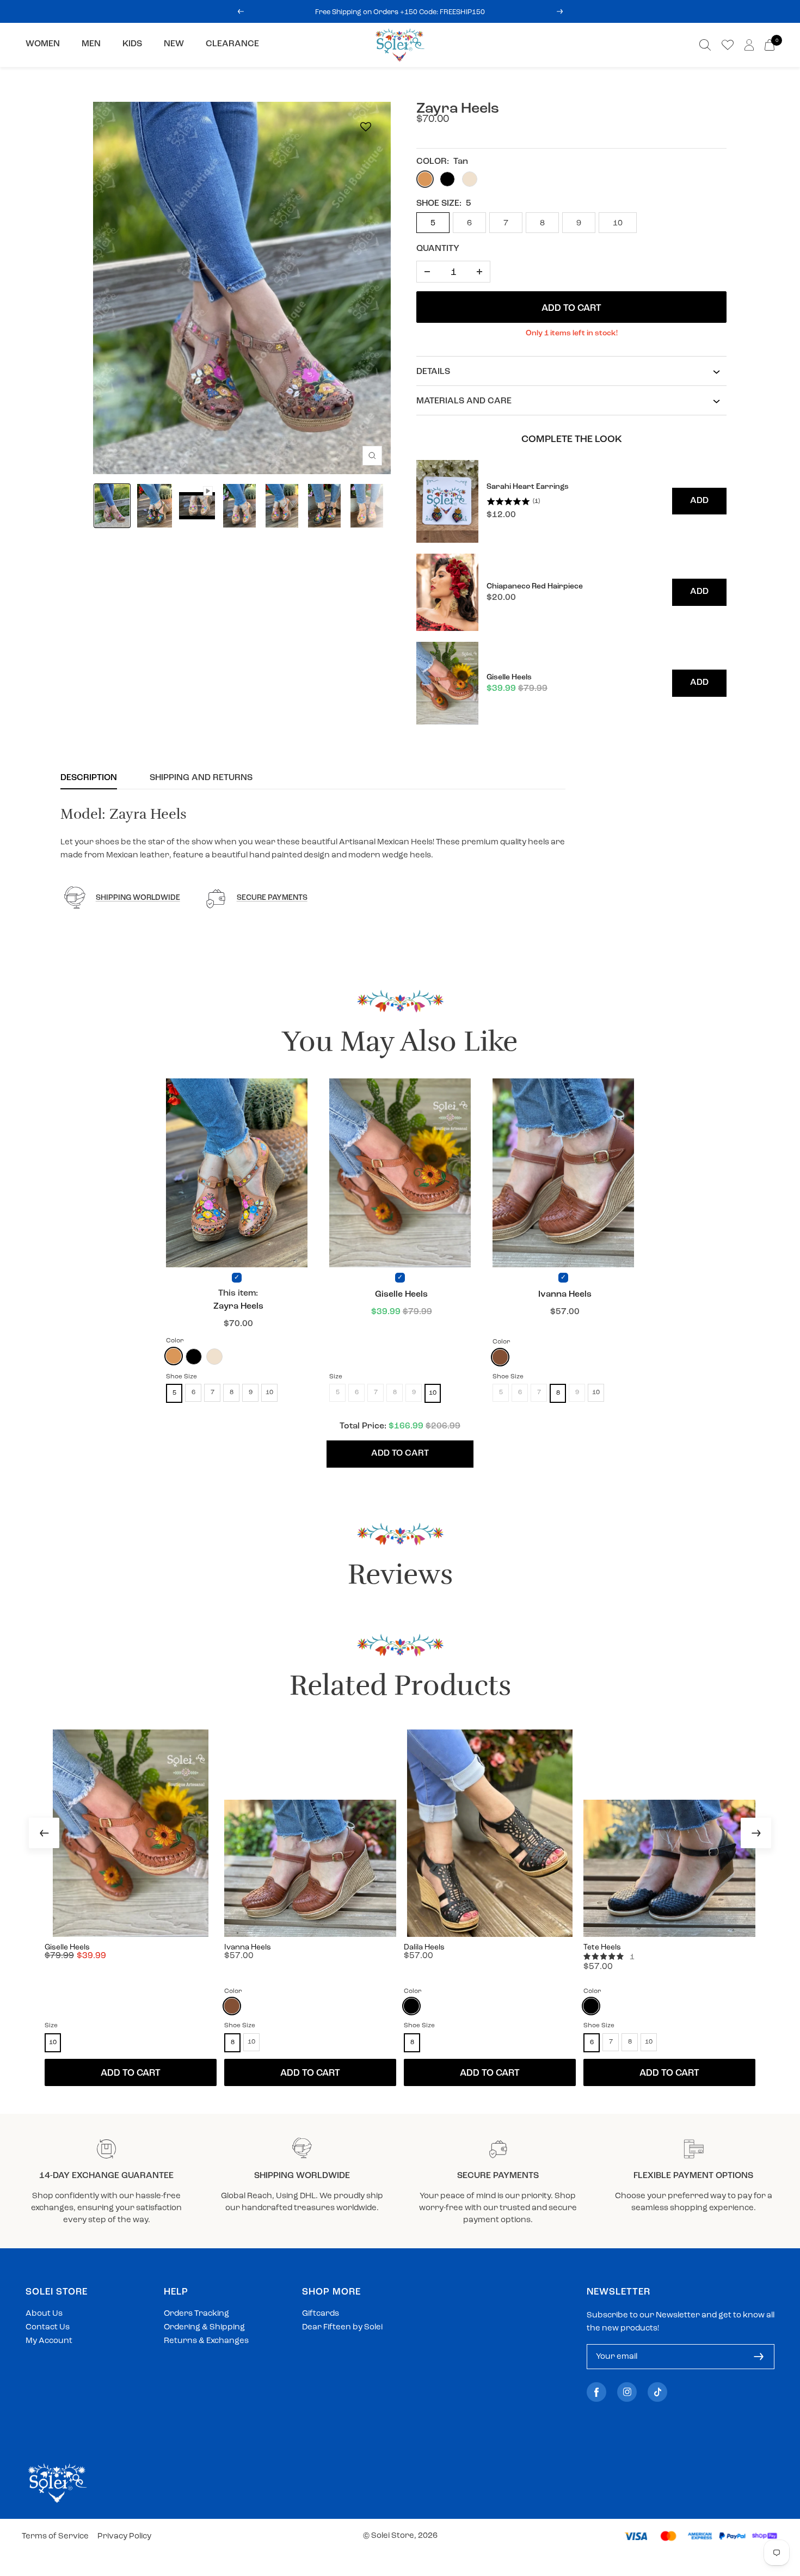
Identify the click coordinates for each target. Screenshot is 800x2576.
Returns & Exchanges (206, 2341)
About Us (44, 2314)
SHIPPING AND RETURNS (201, 778)
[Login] (749, 45)
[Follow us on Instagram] (627, 2392)
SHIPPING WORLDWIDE (138, 898)
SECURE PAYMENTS (272, 898)
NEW (174, 44)
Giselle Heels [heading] (509, 677)
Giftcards (321, 2314)
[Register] (759, 2357)
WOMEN (43, 44)
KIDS (132, 44)
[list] (571, 593)
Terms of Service (55, 2537)
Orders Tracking (196, 2314)
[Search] (705, 45)
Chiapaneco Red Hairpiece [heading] (535, 587)
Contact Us (48, 2327)
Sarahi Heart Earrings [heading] (528, 487)
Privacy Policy (124, 2537)
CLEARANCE (232, 44)
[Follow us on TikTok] (657, 2392)
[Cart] (770, 45)
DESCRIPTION (89, 778)
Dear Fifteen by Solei (342, 2327)
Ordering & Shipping (204, 2327)
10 (618, 223)
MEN (91, 44)
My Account (49, 2341)
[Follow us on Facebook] (596, 2392)
